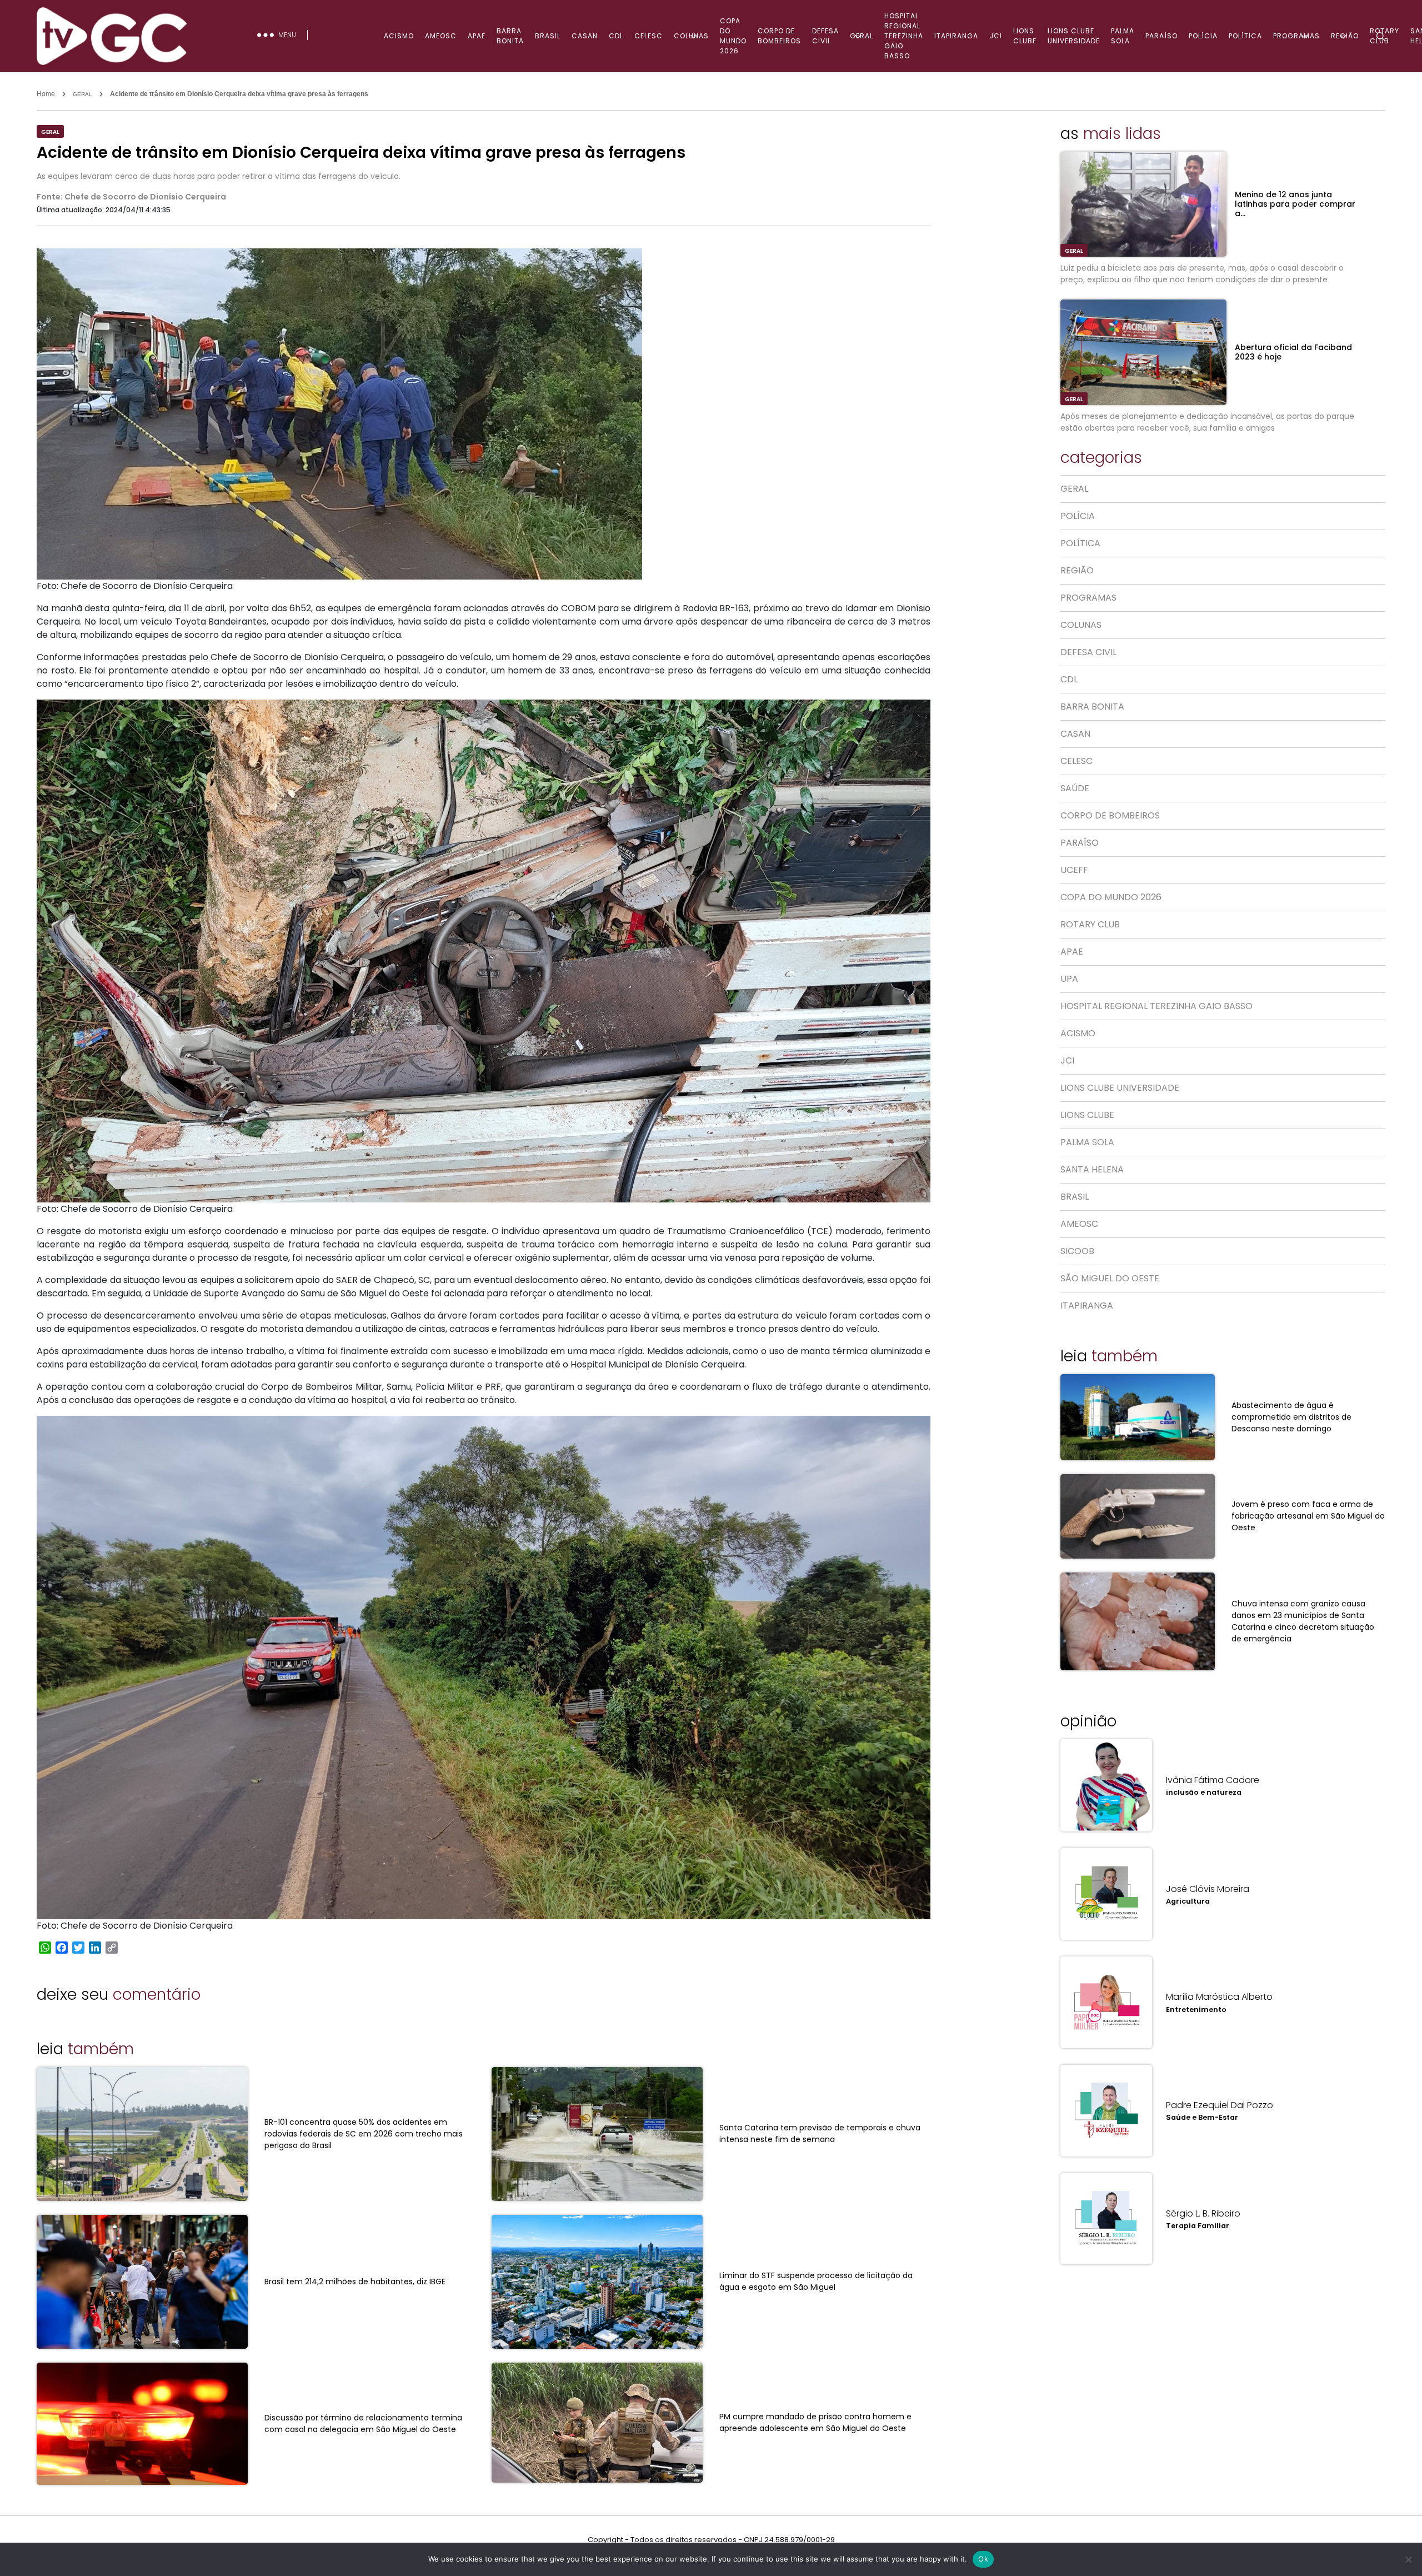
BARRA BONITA (510, 36)
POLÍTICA (1245, 36)
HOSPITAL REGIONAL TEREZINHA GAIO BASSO (904, 36)
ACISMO (399, 36)
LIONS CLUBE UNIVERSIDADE (1074, 36)
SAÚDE (1075, 788)
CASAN (585, 36)
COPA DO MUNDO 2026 (733, 36)
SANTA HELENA (1092, 1169)
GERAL (862, 36)
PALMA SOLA (1123, 36)
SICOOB (1077, 1251)
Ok (983, 2559)
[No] (1408, 2559)
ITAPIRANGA (956, 36)
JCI (996, 36)
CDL (616, 36)
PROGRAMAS (1088, 598)
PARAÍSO (1161, 36)
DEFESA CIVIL (825, 36)
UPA (1069, 979)
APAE (477, 36)
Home (46, 94)
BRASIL (548, 36)
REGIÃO (1077, 570)
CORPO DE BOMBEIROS (779, 36)
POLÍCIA (1203, 36)
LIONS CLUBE (1025, 36)
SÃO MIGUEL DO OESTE (1110, 1278)
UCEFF (1074, 870)
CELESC (649, 36)
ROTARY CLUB (1090, 924)
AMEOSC (441, 36)
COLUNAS (691, 36)
